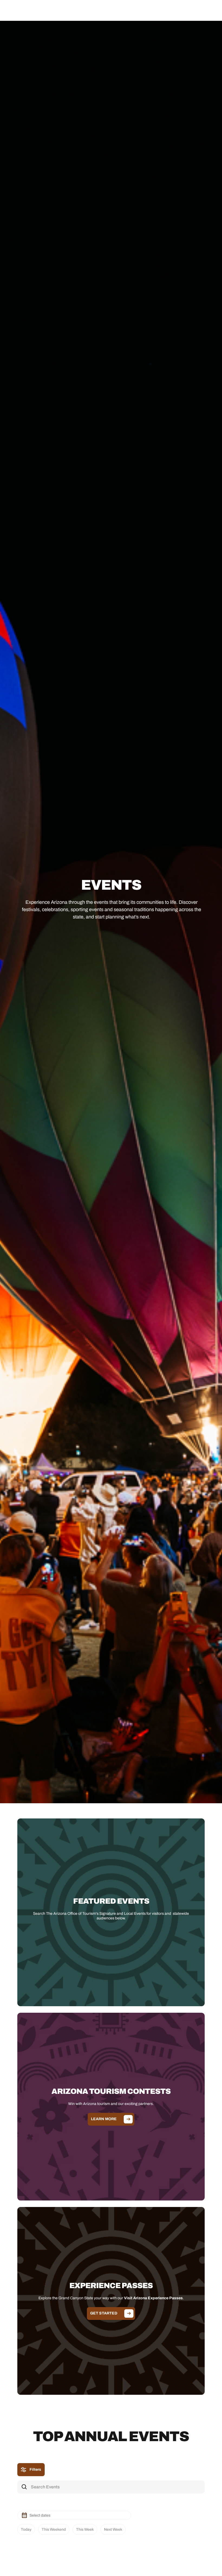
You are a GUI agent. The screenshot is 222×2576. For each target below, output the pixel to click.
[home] (34, 10)
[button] (208, 10)
